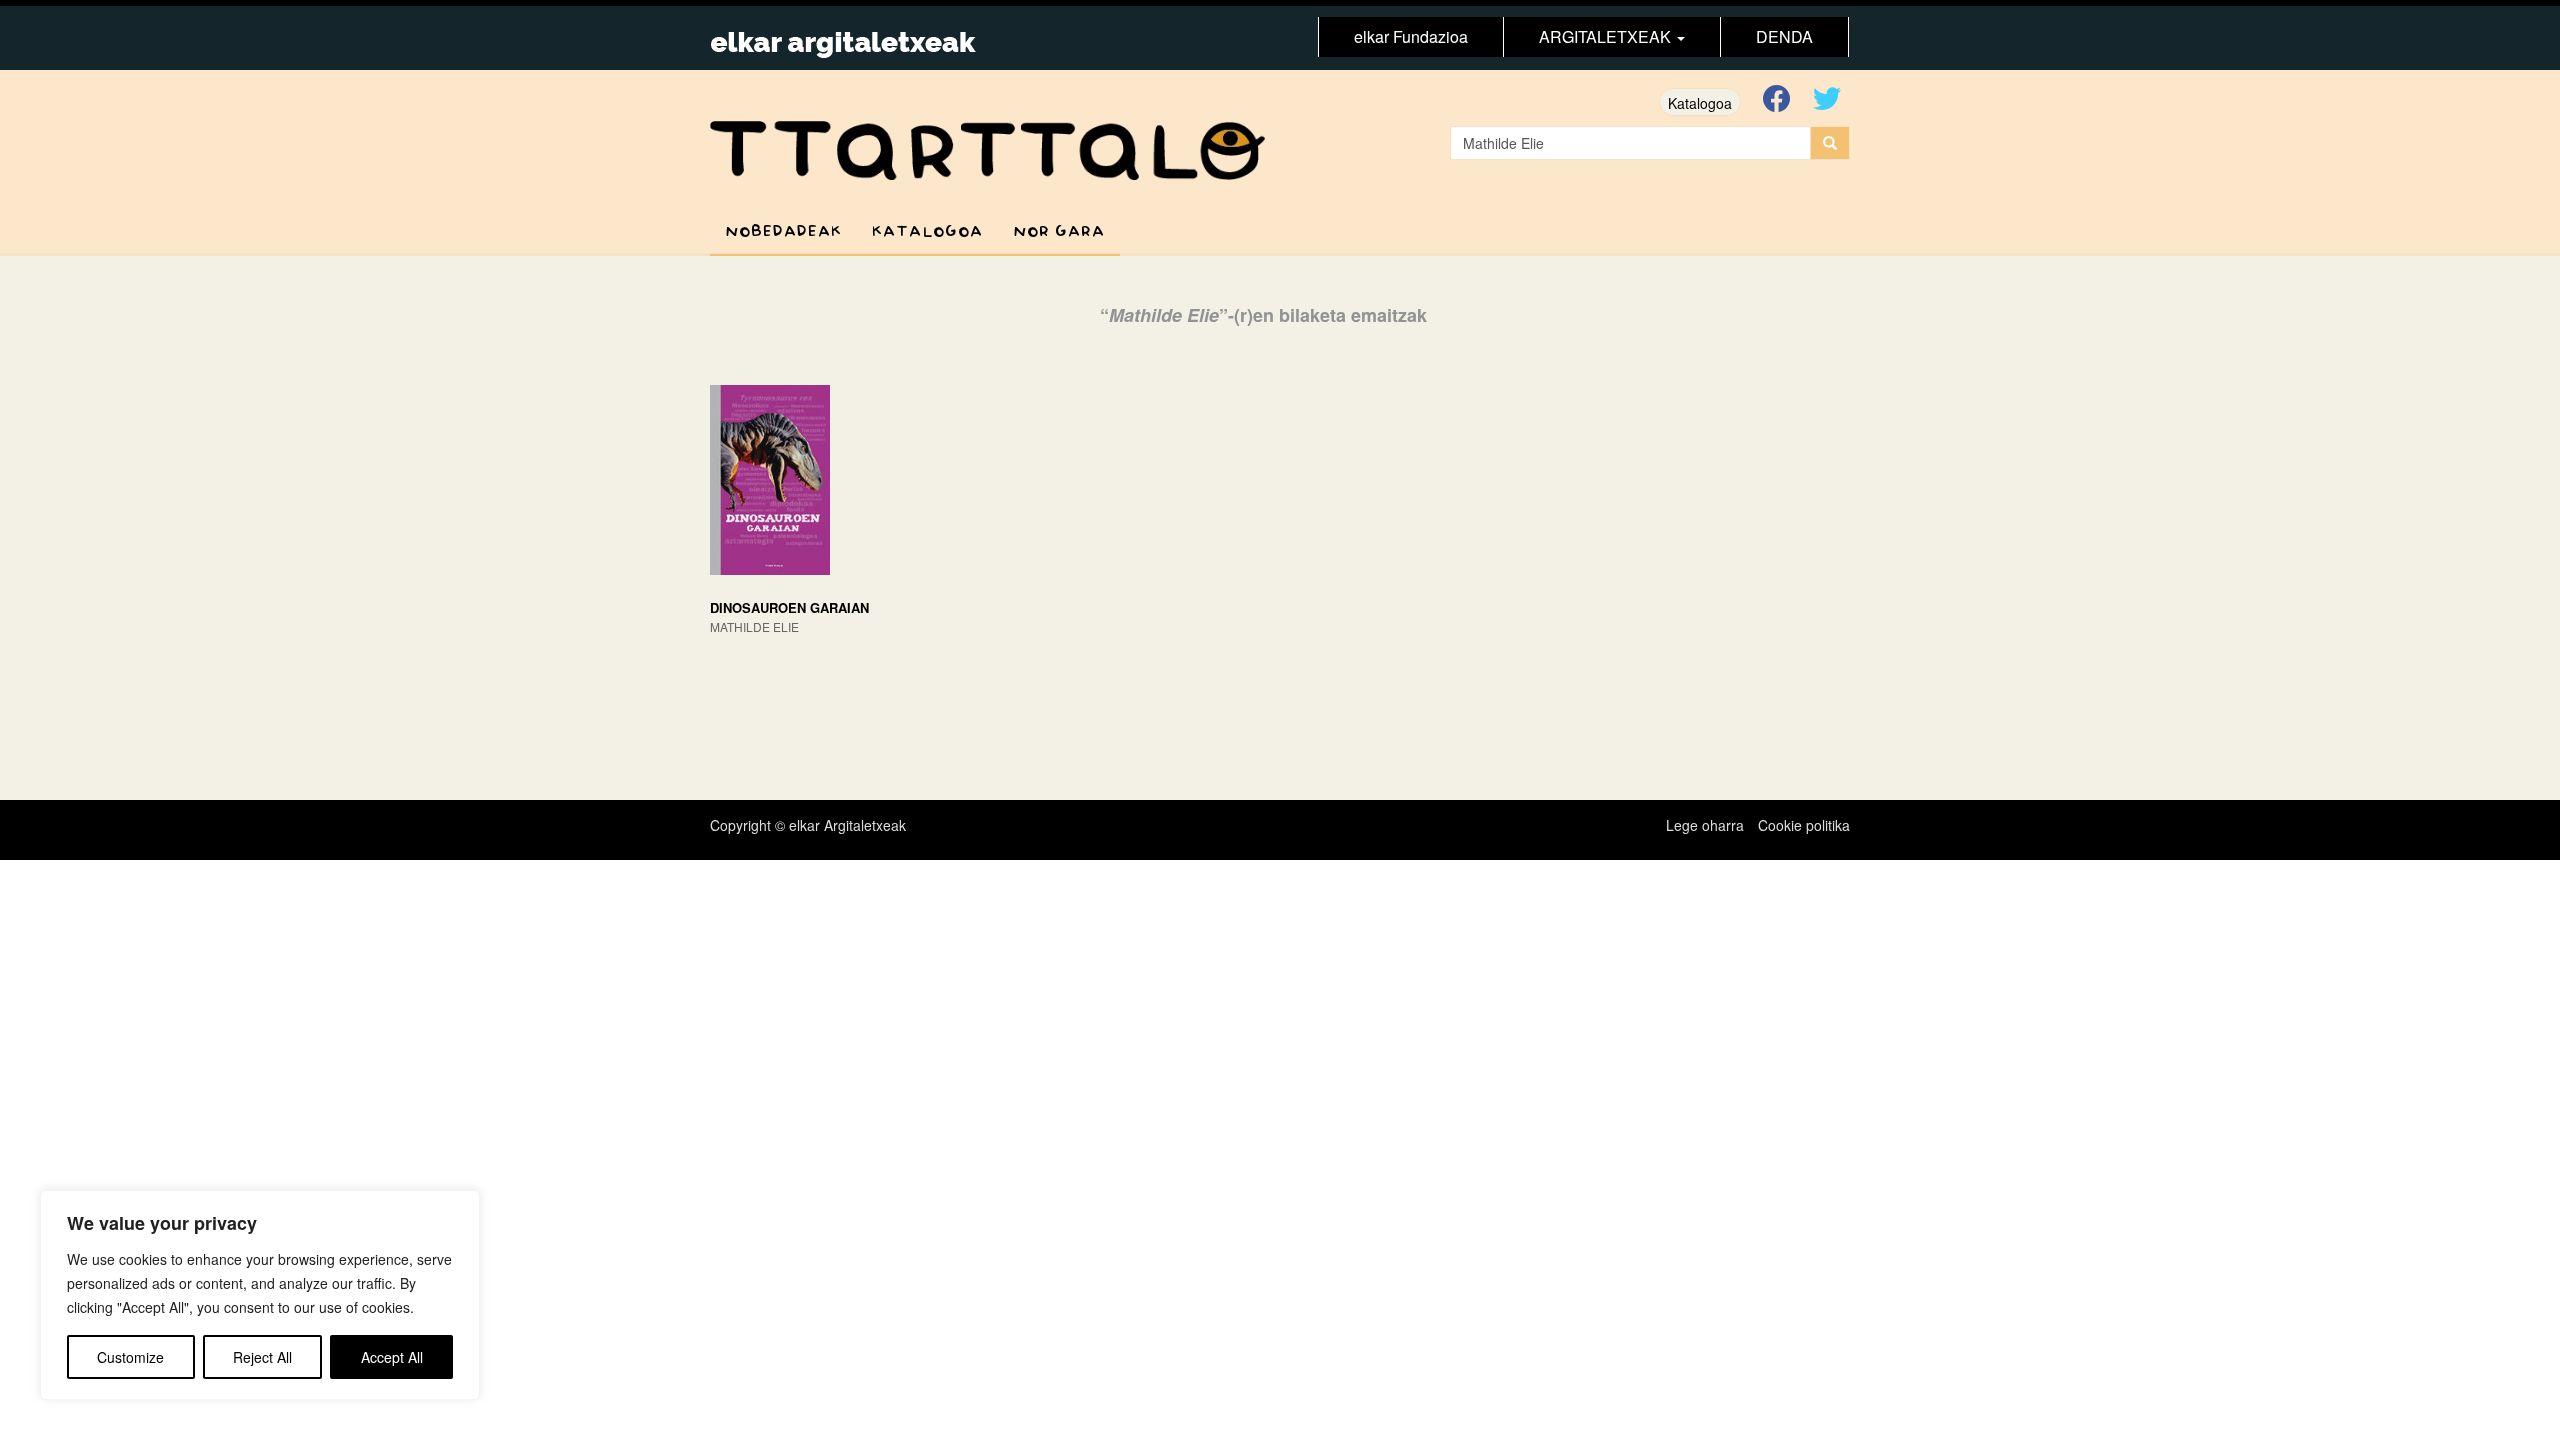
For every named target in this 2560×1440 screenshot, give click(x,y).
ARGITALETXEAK (1607, 36)
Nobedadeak (783, 231)
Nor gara (1059, 231)
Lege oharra (1705, 825)
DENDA (1784, 36)
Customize (130, 1357)
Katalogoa (1700, 103)
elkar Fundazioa (1411, 36)
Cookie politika (1804, 825)
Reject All (262, 1357)
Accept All (392, 1357)
